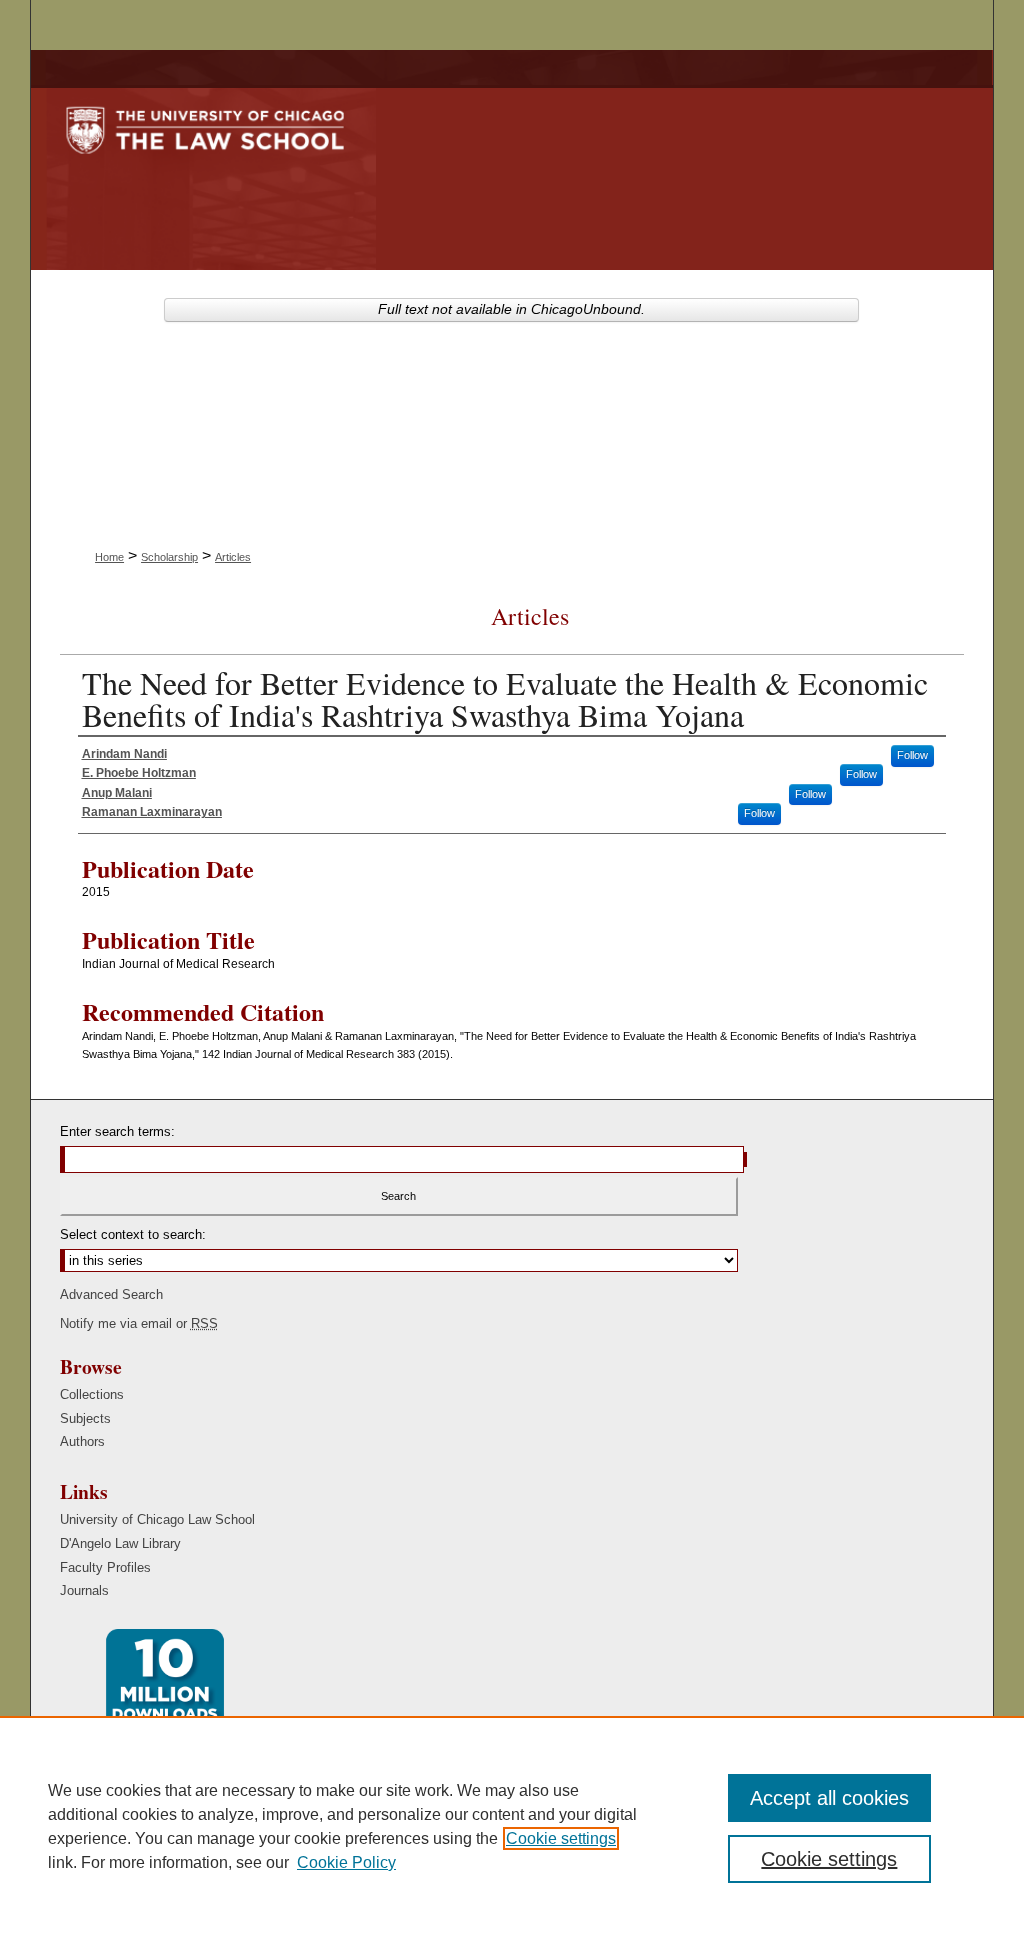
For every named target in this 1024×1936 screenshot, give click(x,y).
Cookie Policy (346, 1862)
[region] (512, 1826)
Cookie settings (561, 1838)
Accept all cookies (829, 1798)
